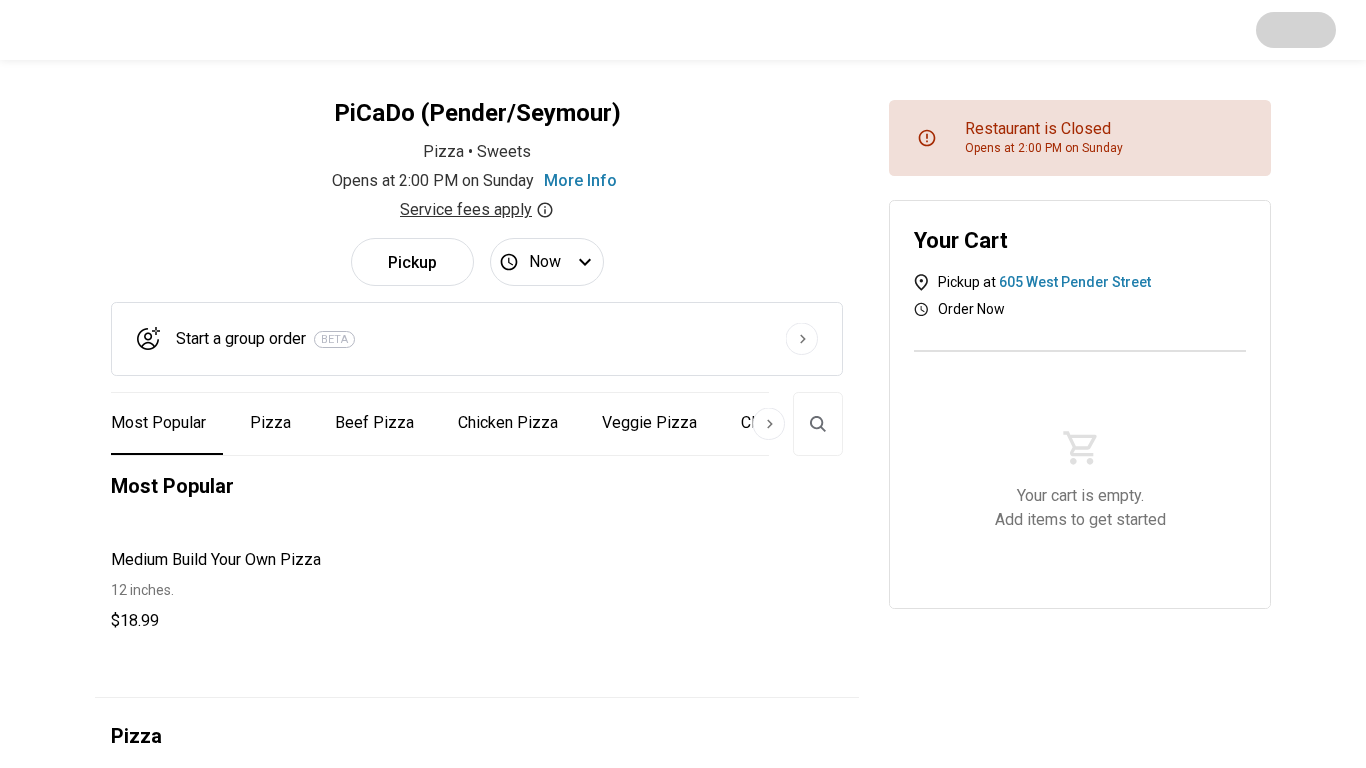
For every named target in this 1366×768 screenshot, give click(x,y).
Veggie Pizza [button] (649, 422)
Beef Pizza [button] (374, 422)
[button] (282, 590)
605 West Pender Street (1075, 282)
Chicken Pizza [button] (508, 422)
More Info (580, 180)
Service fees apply (466, 209)
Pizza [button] (270, 422)
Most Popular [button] (158, 422)
